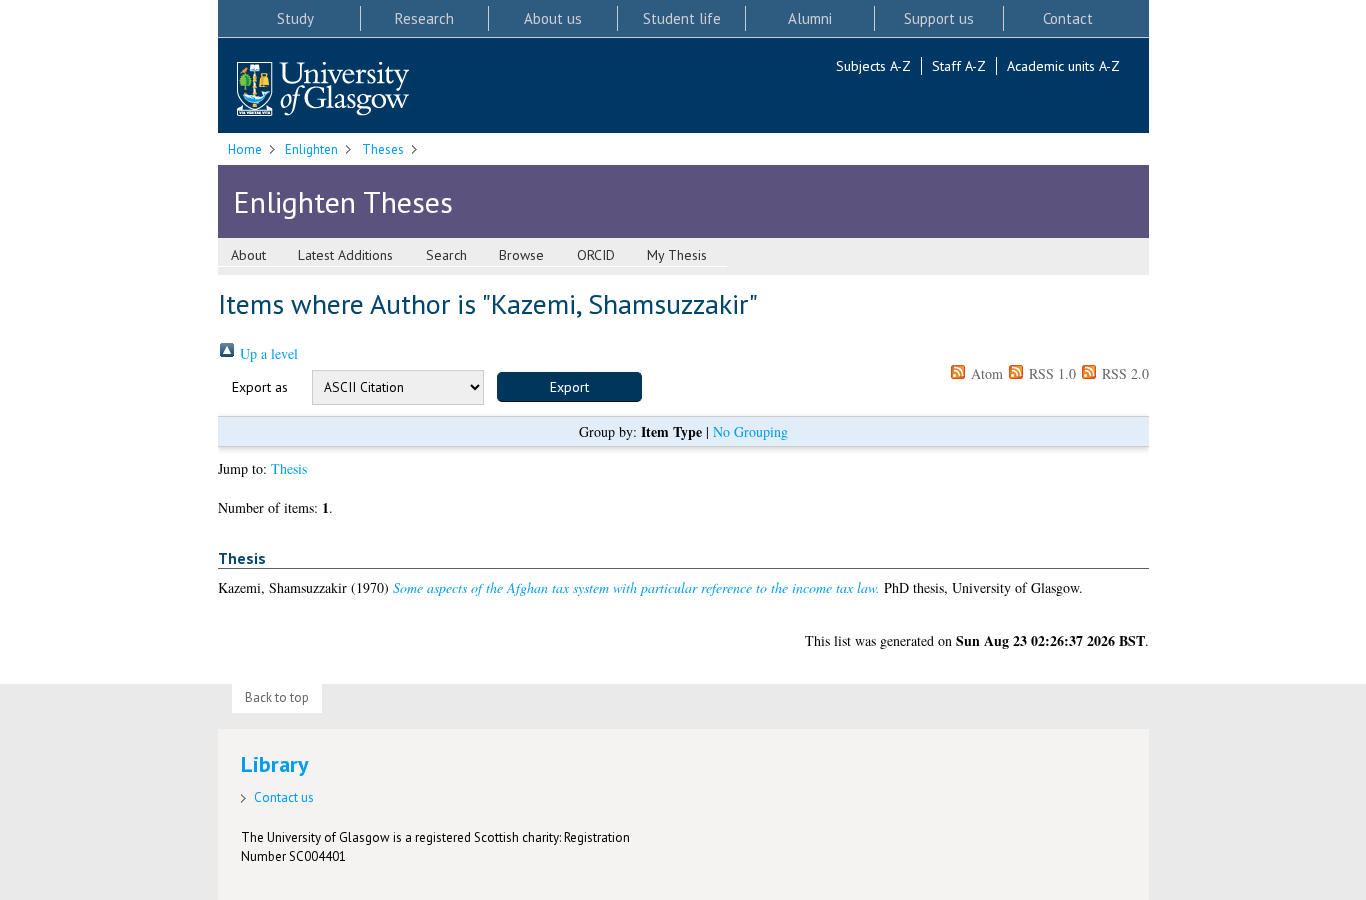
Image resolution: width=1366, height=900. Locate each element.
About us (553, 18)
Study (295, 18)
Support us (939, 18)
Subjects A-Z (873, 66)
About (248, 255)
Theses (383, 149)
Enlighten (311, 149)
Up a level (267, 353)
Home (245, 149)
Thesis (289, 468)
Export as (260, 387)
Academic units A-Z (1063, 66)
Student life (682, 18)
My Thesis (677, 255)
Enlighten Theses (343, 201)
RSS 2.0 (1123, 373)
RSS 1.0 (1050, 373)
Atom (985, 373)
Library (275, 764)
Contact (1068, 18)
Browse (521, 255)
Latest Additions (345, 255)
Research (424, 18)
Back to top (277, 697)
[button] (569, 387)
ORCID (596, 255)
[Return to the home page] (323, 90)
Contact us (284, 797)
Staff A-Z (959, 66)
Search (446, 255)
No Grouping (750, 431)
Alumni (810, 18)
